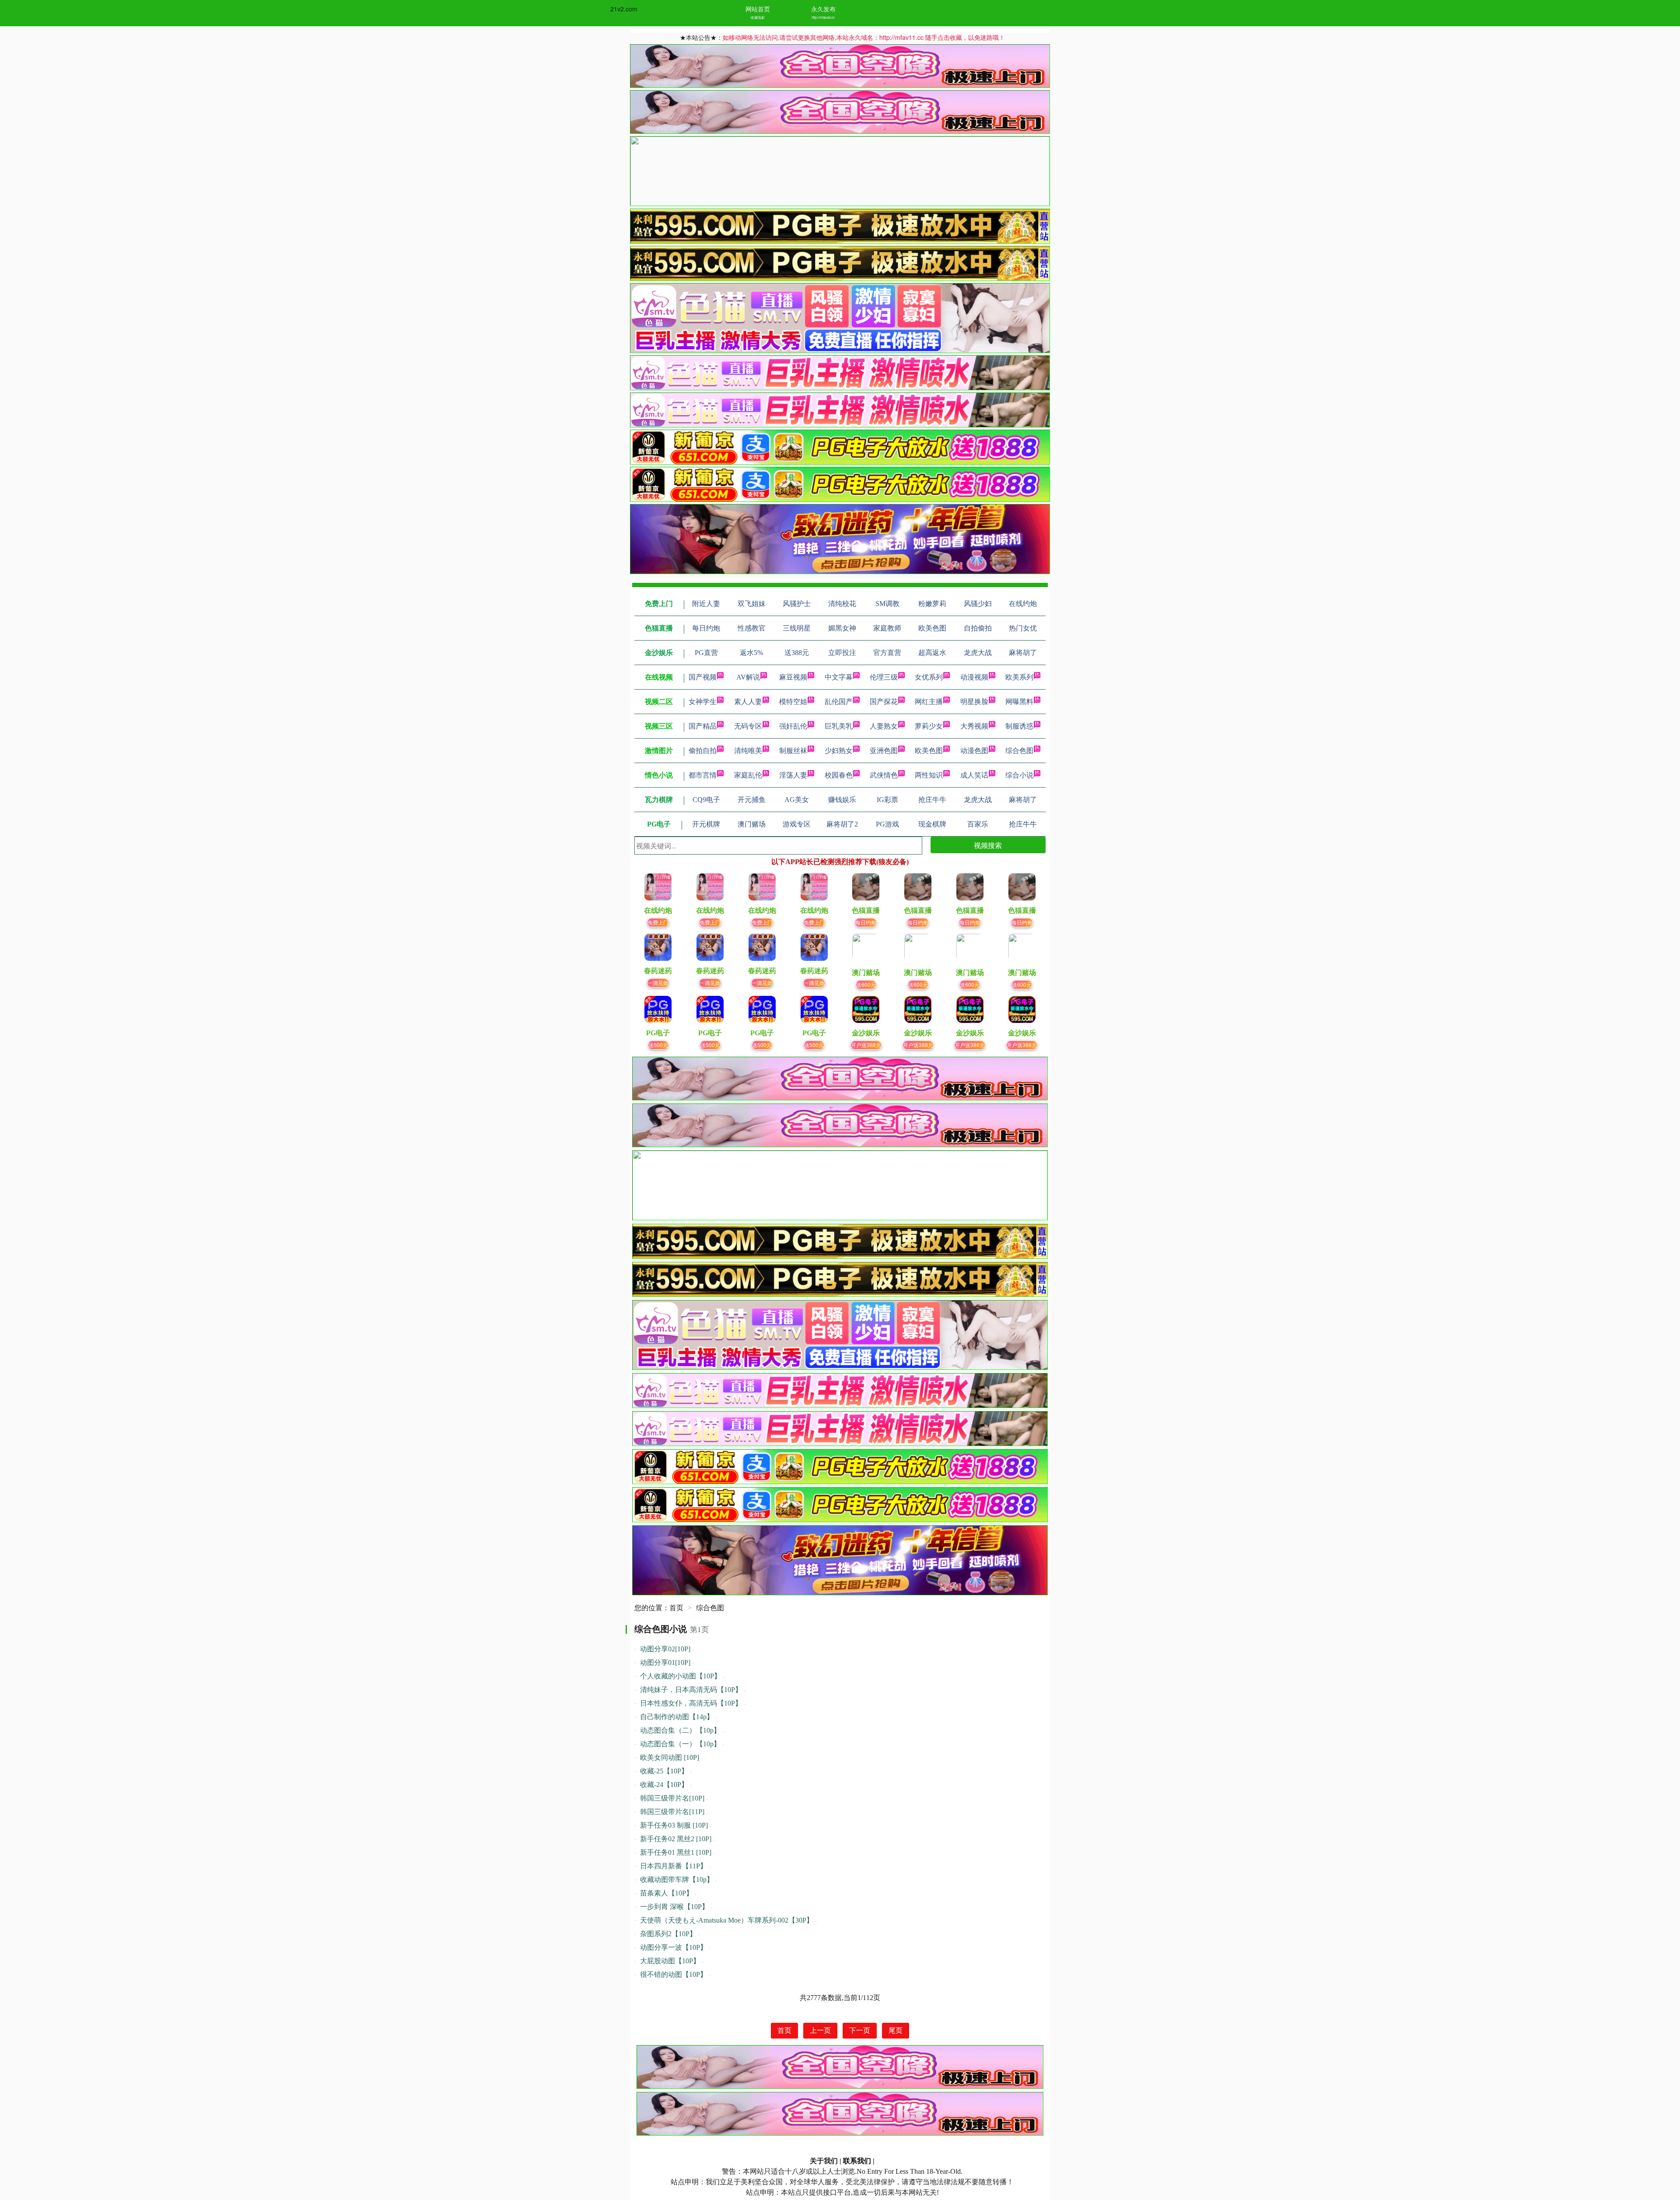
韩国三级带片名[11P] (672, 1812)
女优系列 (929, 677)
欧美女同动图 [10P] (670, 1757)
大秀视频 (974, 726)
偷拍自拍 (703, 751)
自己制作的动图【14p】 (677, 1717)
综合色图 (1019, 751)
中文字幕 (839, 677)
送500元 (658, 1045)
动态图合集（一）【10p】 (680, 1744)
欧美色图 (929, 751)
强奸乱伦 (793, 726)
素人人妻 (748, 702)
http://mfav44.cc (823, 17)
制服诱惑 (1019, 726)
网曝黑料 (1019, 702)
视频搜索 (988, 845)
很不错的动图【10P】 (674, 1974)
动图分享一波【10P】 (674, 1947)
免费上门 (658, 922)
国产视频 (703, 677)
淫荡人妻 (793, 775)
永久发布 (823, 9)
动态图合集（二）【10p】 (680, 1730)
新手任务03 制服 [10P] (674, 1825)
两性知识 (929, 775)
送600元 (866, 984)
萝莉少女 (929, 726)
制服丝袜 (793, 751)
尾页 (896, 2030)
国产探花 (884, 702)
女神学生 (703, 702)
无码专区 (748, 726)
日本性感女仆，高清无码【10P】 (691, 1703)
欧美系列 (1019, 677)
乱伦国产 (839, 702)
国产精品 (703, 726)
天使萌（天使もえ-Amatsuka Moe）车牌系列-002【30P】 (727, 1920)
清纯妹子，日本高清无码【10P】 (691, 1690)
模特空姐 (793, 702)
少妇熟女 (839, 751)
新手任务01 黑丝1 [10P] (676, 1852)
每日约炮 (866, 922)
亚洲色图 (884, 751)
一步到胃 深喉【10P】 (674, 1907)
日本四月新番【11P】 (674, 1866)
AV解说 (748, 677)
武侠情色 (884, 775)
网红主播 (929, 702)
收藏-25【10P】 (664, 1771)
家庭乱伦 (748, 775)
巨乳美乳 (839, 726)
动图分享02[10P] (665, 1649)
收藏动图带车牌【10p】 (677, 1879)
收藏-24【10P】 (664, 1785)
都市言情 (703, 775)
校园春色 (839, 775)
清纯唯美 (748, 751)
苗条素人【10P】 (667, 1893)
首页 (676, 1608)
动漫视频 (974, 677)
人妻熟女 (884, 726)
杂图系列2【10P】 (668, 1934)
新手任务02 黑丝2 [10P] (676, 1839)
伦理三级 (884, 677)
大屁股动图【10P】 (670, 1961)
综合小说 (1019, 775)
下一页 (860, 2030)
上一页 (820, 2030)
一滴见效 (658, 983)
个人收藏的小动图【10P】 (681, 1676)
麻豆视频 (793, 677)
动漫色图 (974, 751)
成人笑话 (974, 775)
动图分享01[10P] (665, 1662)
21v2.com (624, 9)
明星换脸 (974, 702)
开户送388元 (866, 1045)
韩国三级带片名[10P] (672, 1798)
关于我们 (824, 2161)
